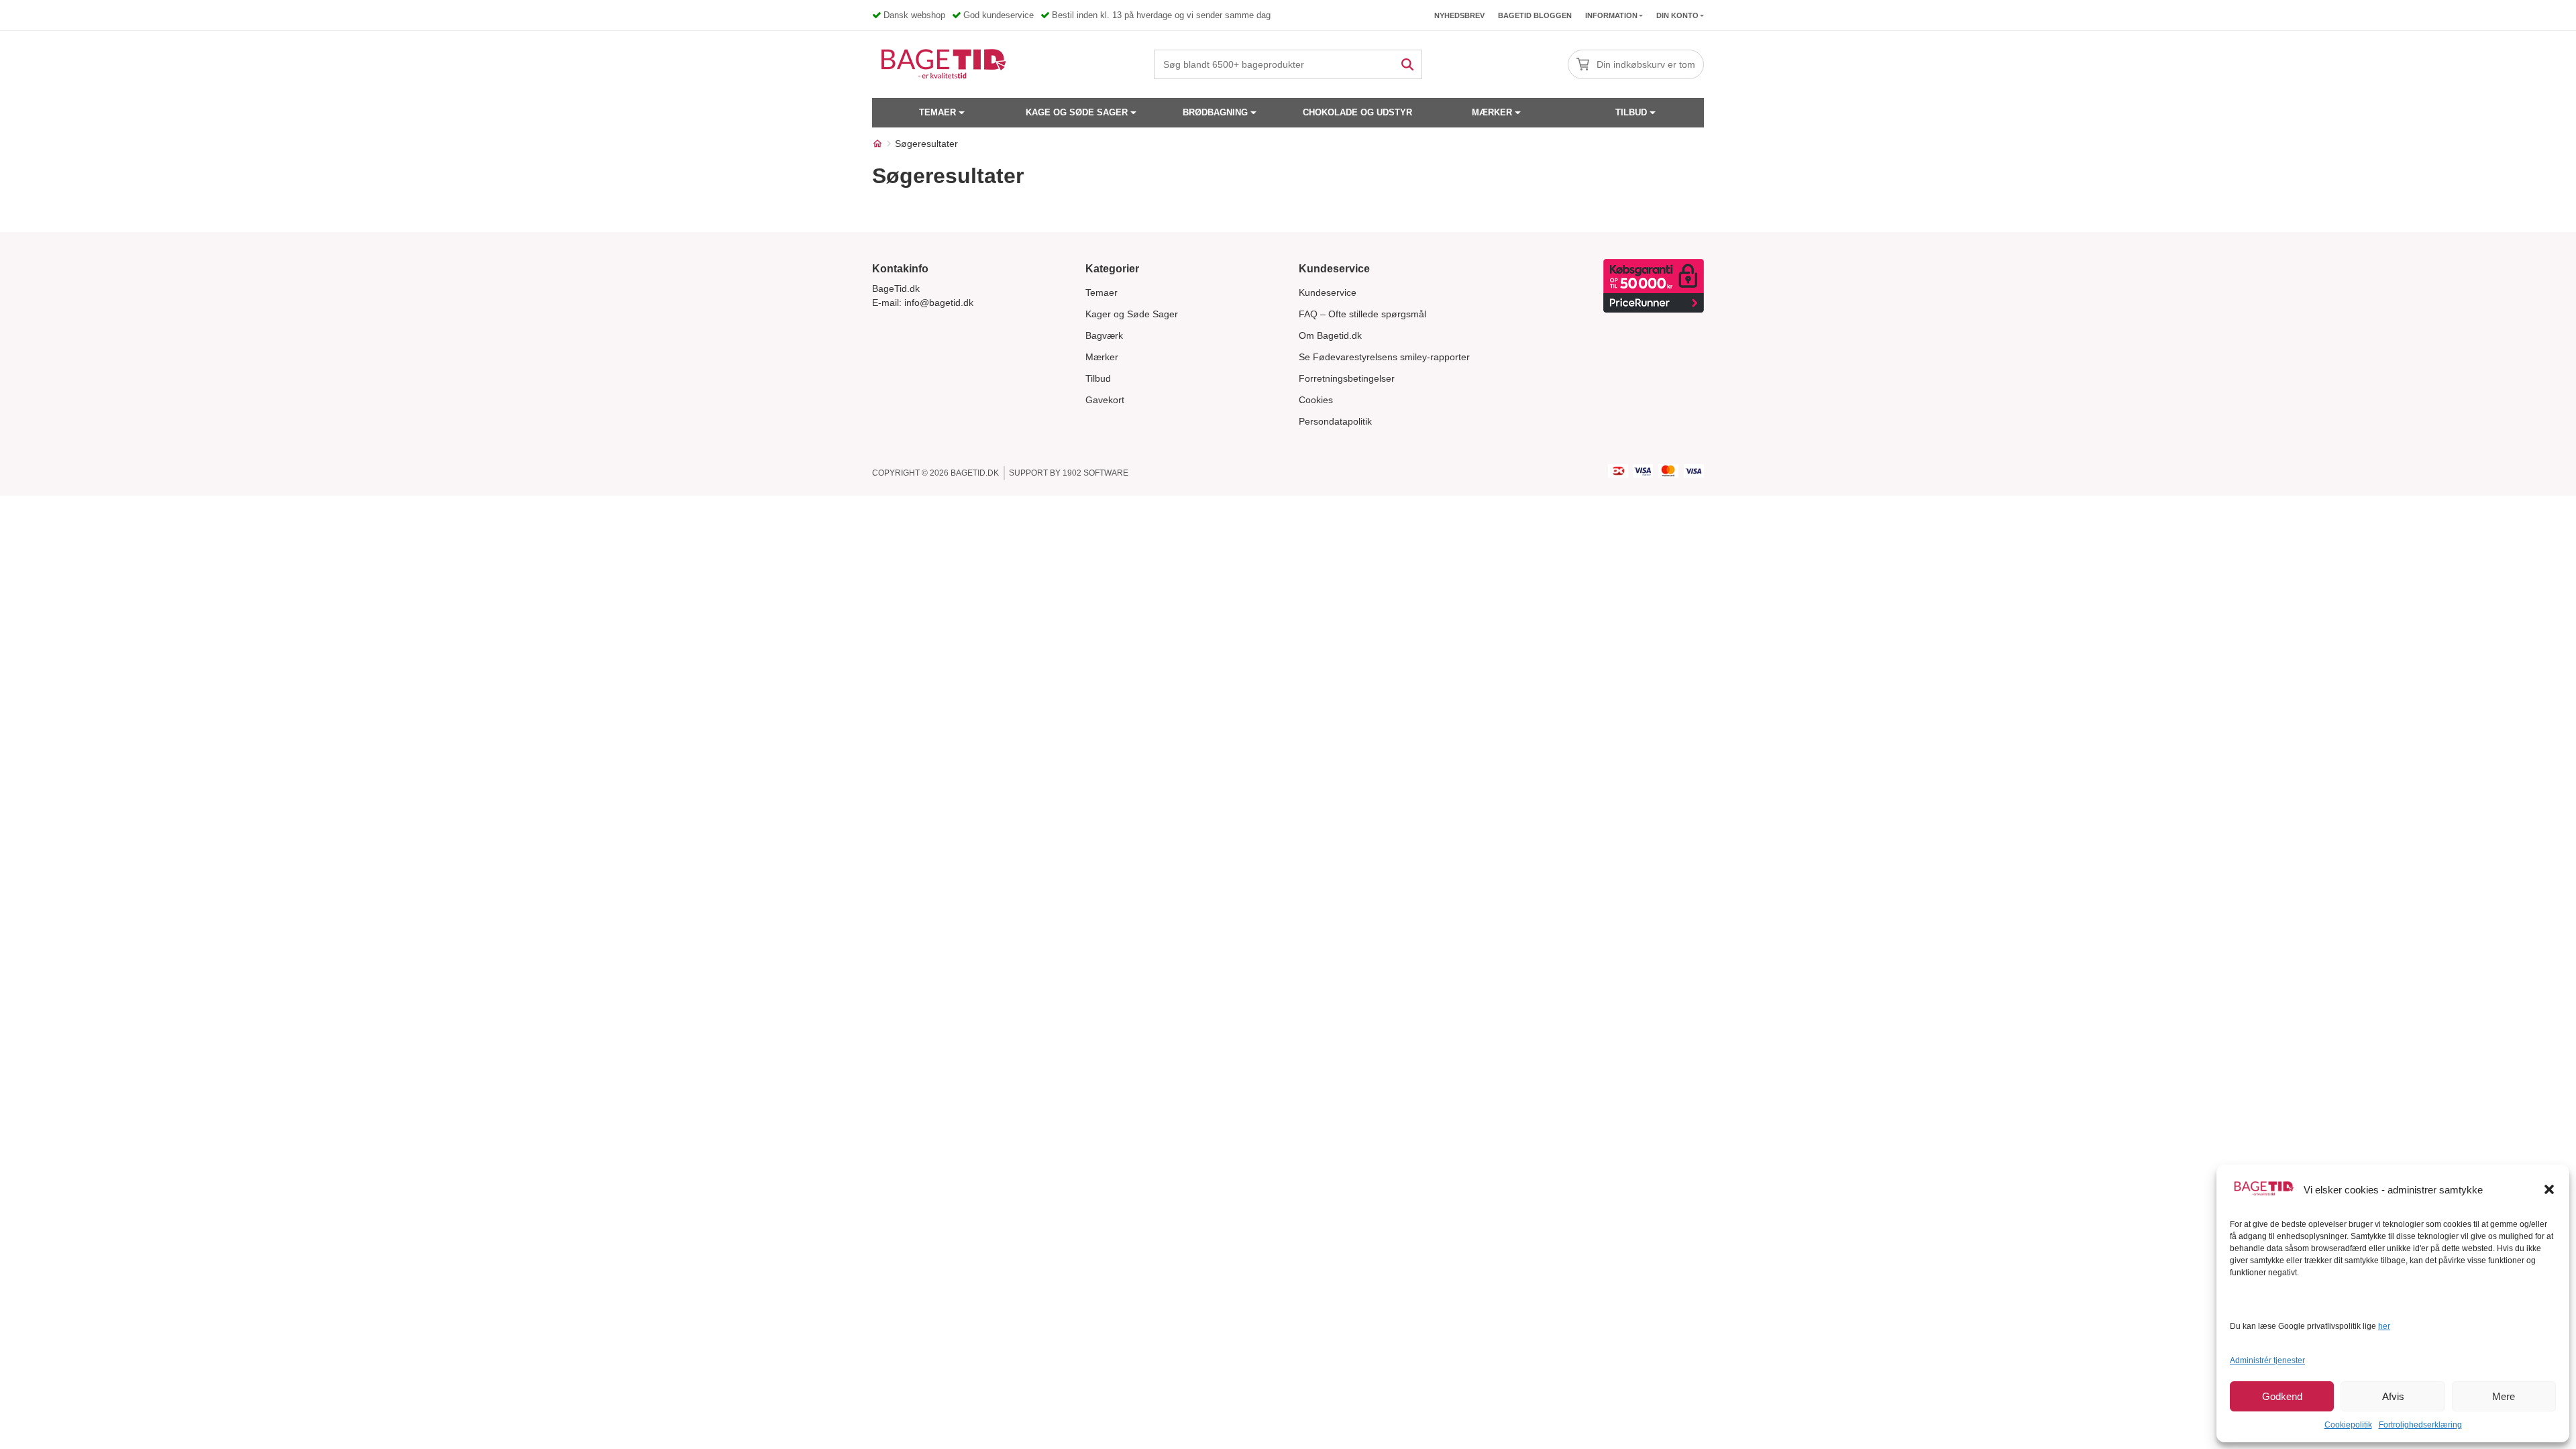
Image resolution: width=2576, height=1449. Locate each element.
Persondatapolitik (1335, 421)
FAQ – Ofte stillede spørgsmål (1362, 314)
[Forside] (877, 144)
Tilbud (1631, 112)
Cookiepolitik (2348, 1425)
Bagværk (1104, 335)
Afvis (2393, 1396)
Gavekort (1105, 400)
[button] (2549, 1189)
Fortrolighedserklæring (2420, 1425)
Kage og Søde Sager (1077, 112)
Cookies (1316, 400)
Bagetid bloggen (1535, 15)
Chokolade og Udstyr (1357, 112)
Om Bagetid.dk (1330, 335)
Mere (2504, 1396)
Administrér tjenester (2267, 1360)
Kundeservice (1328, 292)
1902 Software (1095, 473)
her (2384, 1326)
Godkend (2282, 1396)
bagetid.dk (975, 473)
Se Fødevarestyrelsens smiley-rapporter (1384, 357)
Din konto (1677, 15)
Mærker (1492, 112)
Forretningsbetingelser (1347, 378)
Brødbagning (1215, 112)
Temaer (937, 112)
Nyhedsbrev (1459, 15)
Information (1611, 15)
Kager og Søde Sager (1132, 314)
